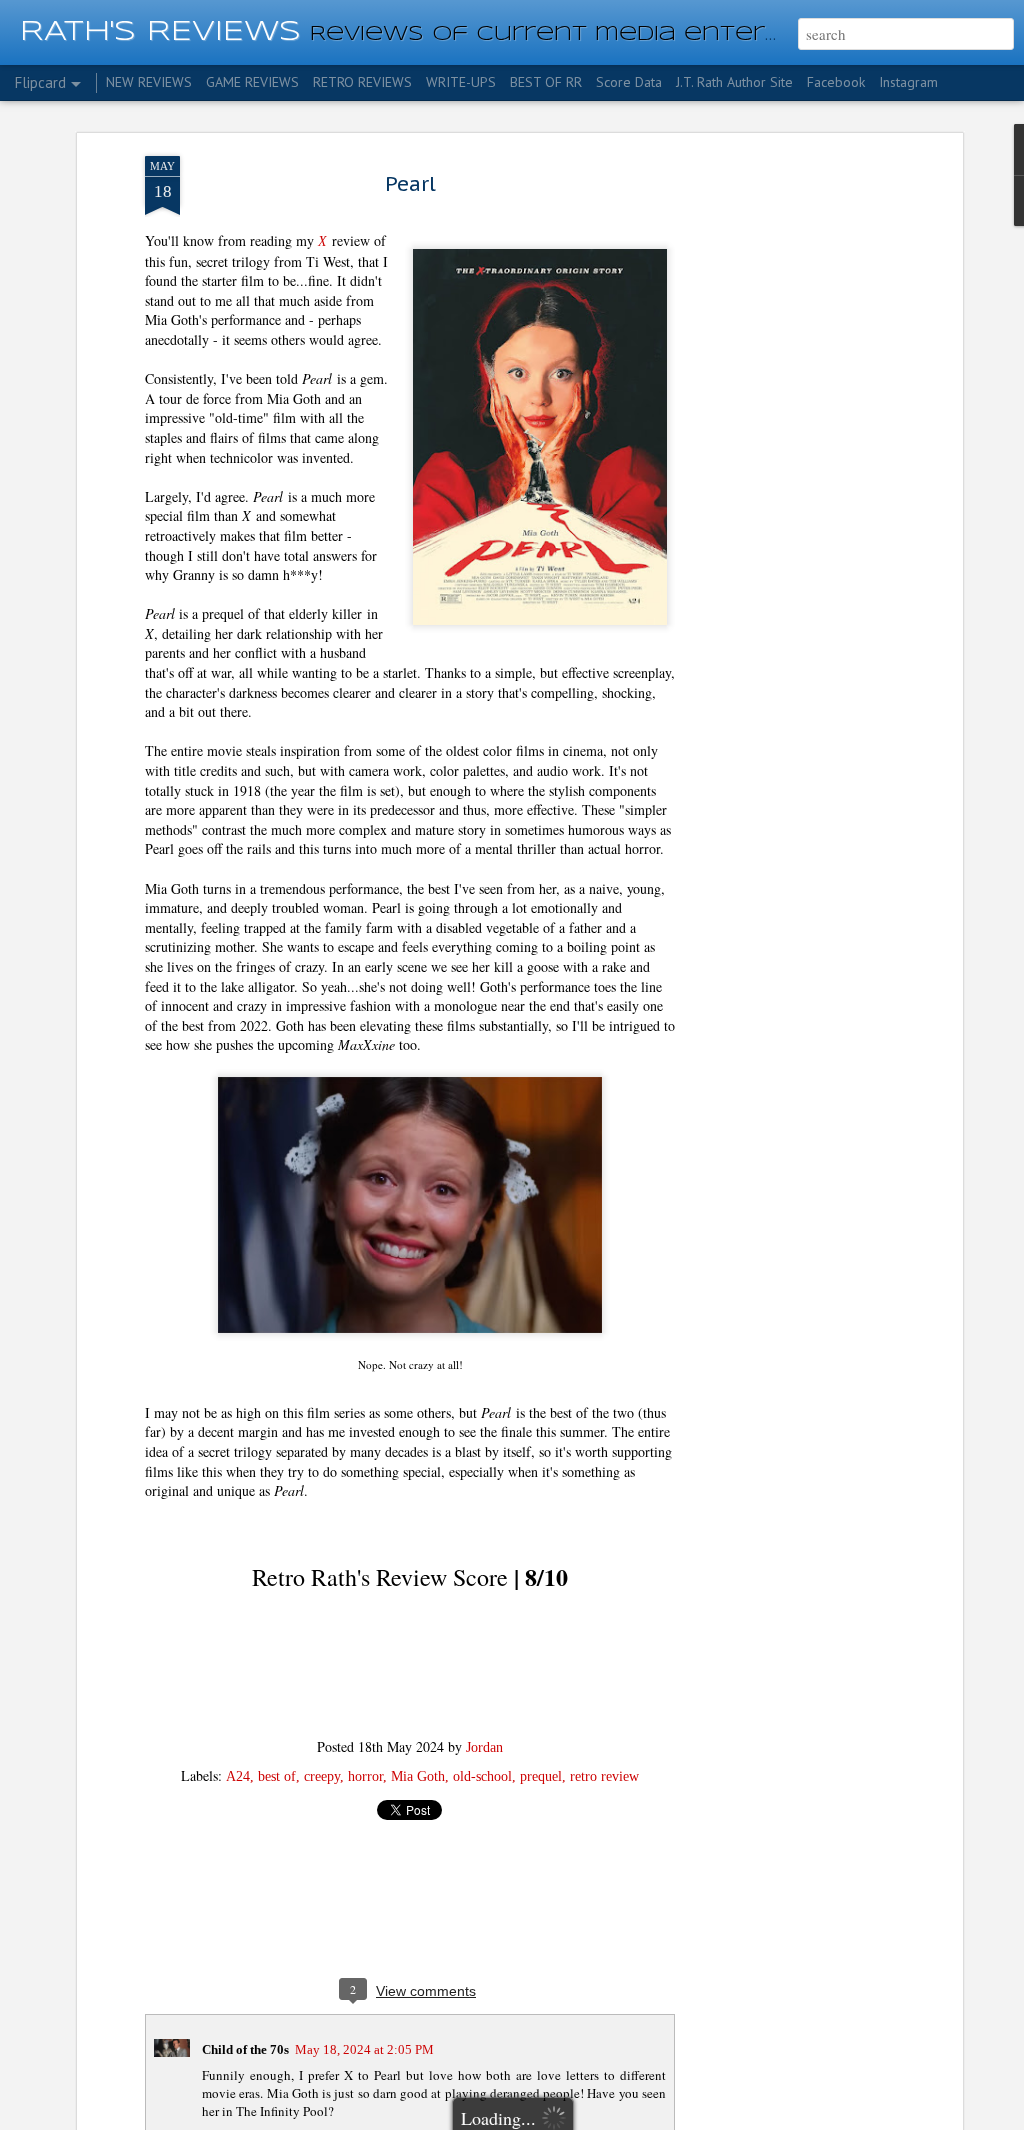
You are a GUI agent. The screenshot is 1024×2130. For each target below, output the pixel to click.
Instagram (908, 82)
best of (277, 1776)
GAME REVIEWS (252, 82)
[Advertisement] (785, 471)
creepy (322, 1776)
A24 (238, 1776)
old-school (482, 1776)
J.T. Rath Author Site (734, 82)
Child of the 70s (245, 2049)
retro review (604, 1776)
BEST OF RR (546, 82)
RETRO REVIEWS (362, 82)
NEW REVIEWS (149, 82)
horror (365, 1776)
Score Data (629, 82)
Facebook (836, 82)
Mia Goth (418, 1776)
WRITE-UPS (461, 82)
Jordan (484, 1747)
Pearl (410, 184)
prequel (541, 1776)
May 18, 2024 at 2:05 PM (364, 2049)
